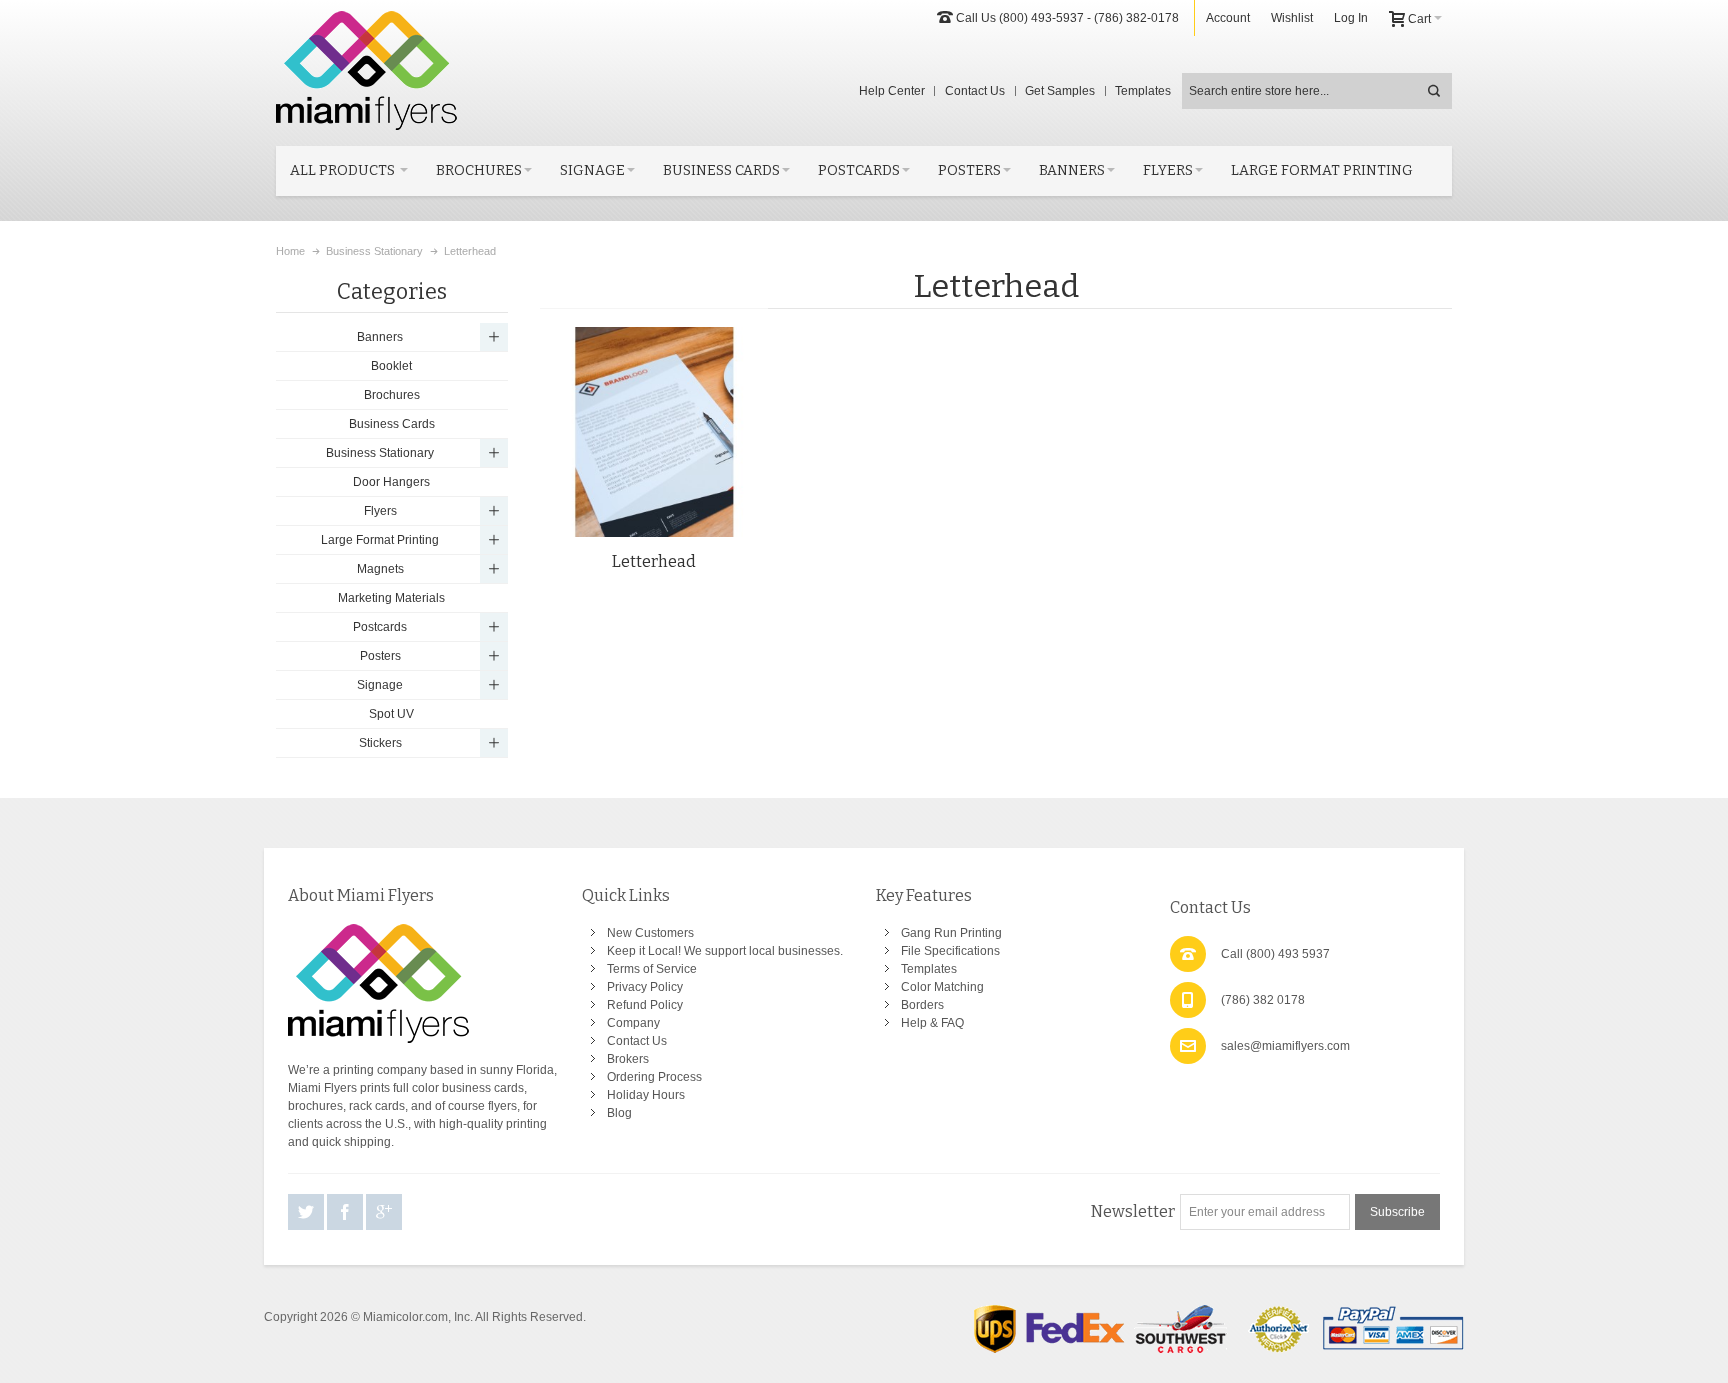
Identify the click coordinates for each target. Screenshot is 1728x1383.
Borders (922, 1005)
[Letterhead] (654, 432)
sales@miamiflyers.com (1285, 1046)
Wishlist (1292, 18)
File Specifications (950, 951)
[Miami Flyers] (366, 70)
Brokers (628, 1059)
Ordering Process (654, 1077)
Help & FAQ (932, 1023)
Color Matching (942, 987)
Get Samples (1060, 91)
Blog (619, 1113)
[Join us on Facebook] (346, 1213)
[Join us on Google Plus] (384, 1213)
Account (1228, 18)
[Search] (1434, 91)
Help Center (892, 91)
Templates (1143, 91)
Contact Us (975, 91)
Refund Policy (645, 1005)
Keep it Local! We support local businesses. (725, 951)
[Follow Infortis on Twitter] (307, 1213)
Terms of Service (652, 969)
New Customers (650, 933)
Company (633, 1023)
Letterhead (654, 561)
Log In (1351, 18)
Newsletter (1133, 1211)
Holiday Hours (646, 1095)
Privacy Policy (645, 987)
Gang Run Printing (951, 933)
